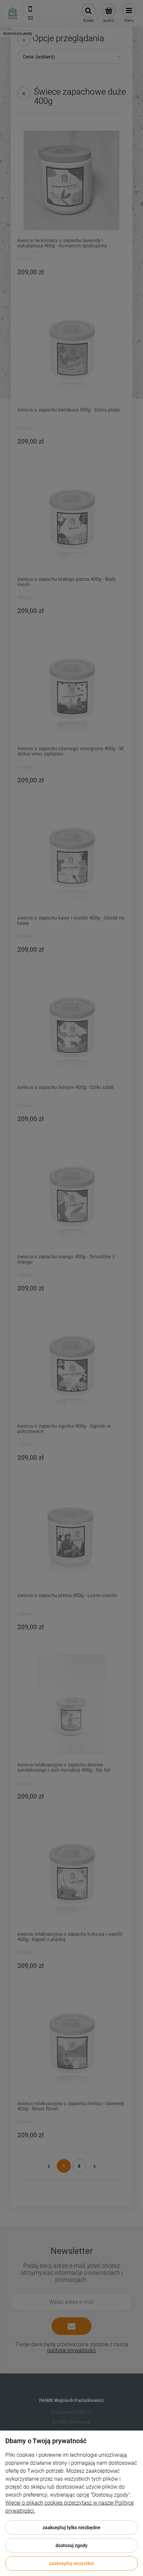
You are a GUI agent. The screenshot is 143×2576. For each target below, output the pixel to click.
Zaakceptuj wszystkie (72, 2563)
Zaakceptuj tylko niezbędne (71, 2528)
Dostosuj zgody (71, 2545)
